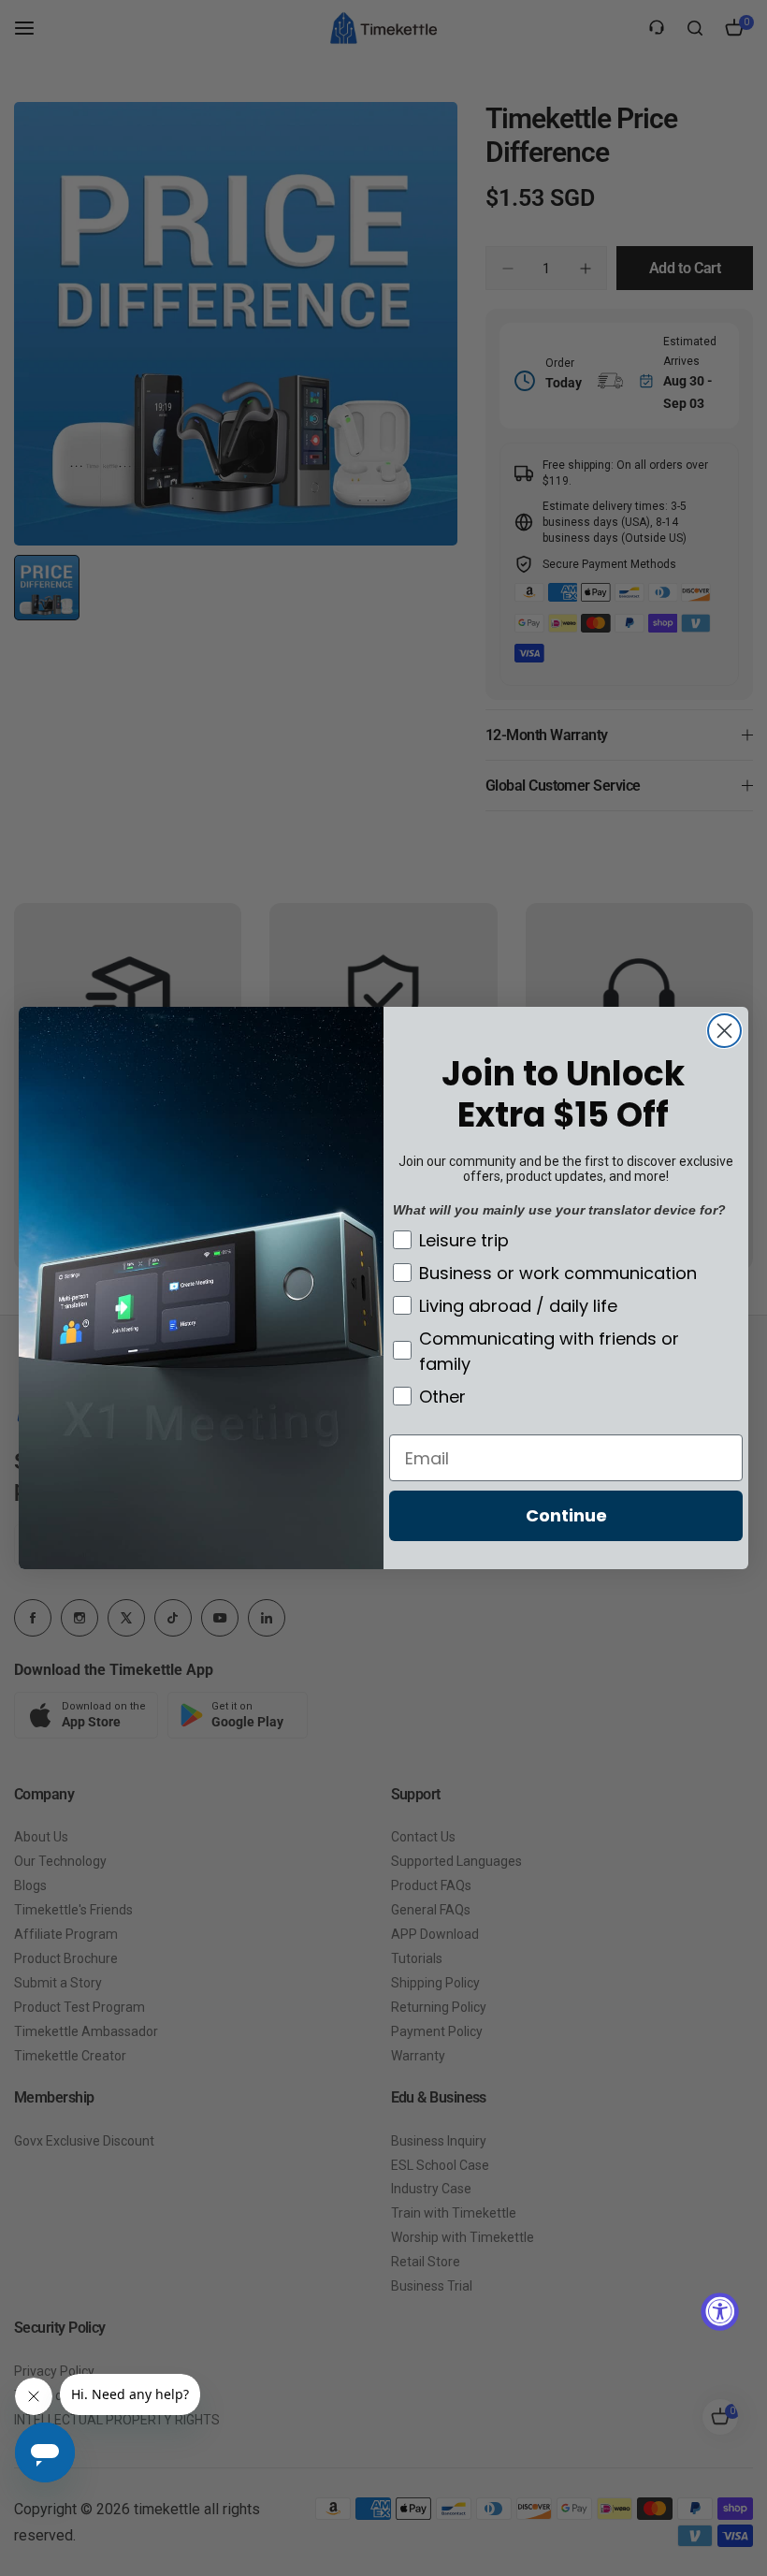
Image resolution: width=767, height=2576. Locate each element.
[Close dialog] (724, 1031)
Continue (566, 1515)
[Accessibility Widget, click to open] (720, 2312)
